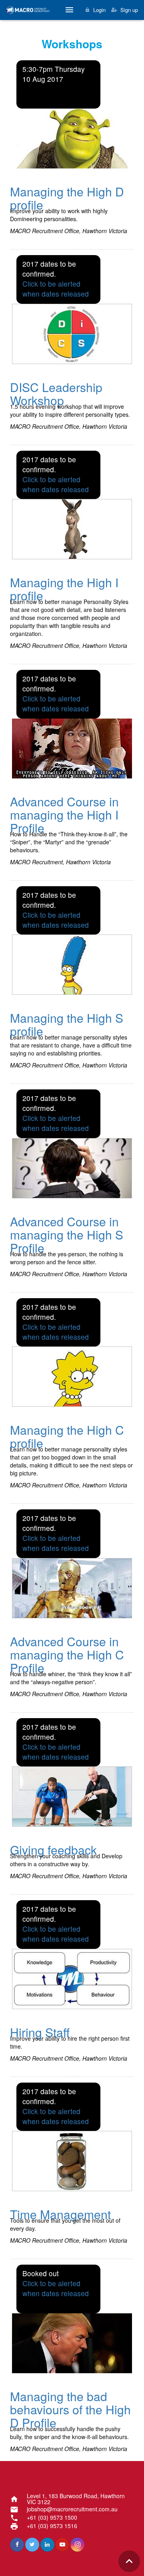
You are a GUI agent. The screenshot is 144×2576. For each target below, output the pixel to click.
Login (99, 10)
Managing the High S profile (67, 1024)
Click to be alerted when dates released (56, 289)
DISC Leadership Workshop (56, 394)
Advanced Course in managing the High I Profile (64, 815)
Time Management (60, 2214)
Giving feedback (53, 1850)
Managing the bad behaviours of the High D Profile (70, 2409)
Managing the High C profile (67, 1436)
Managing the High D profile (67, 198)
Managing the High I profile (64, 589)
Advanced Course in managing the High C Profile (67, 1654)
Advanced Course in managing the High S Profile (67, 1235)
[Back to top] (129, 2561)
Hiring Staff (40, 2032)
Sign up (129, 10)
